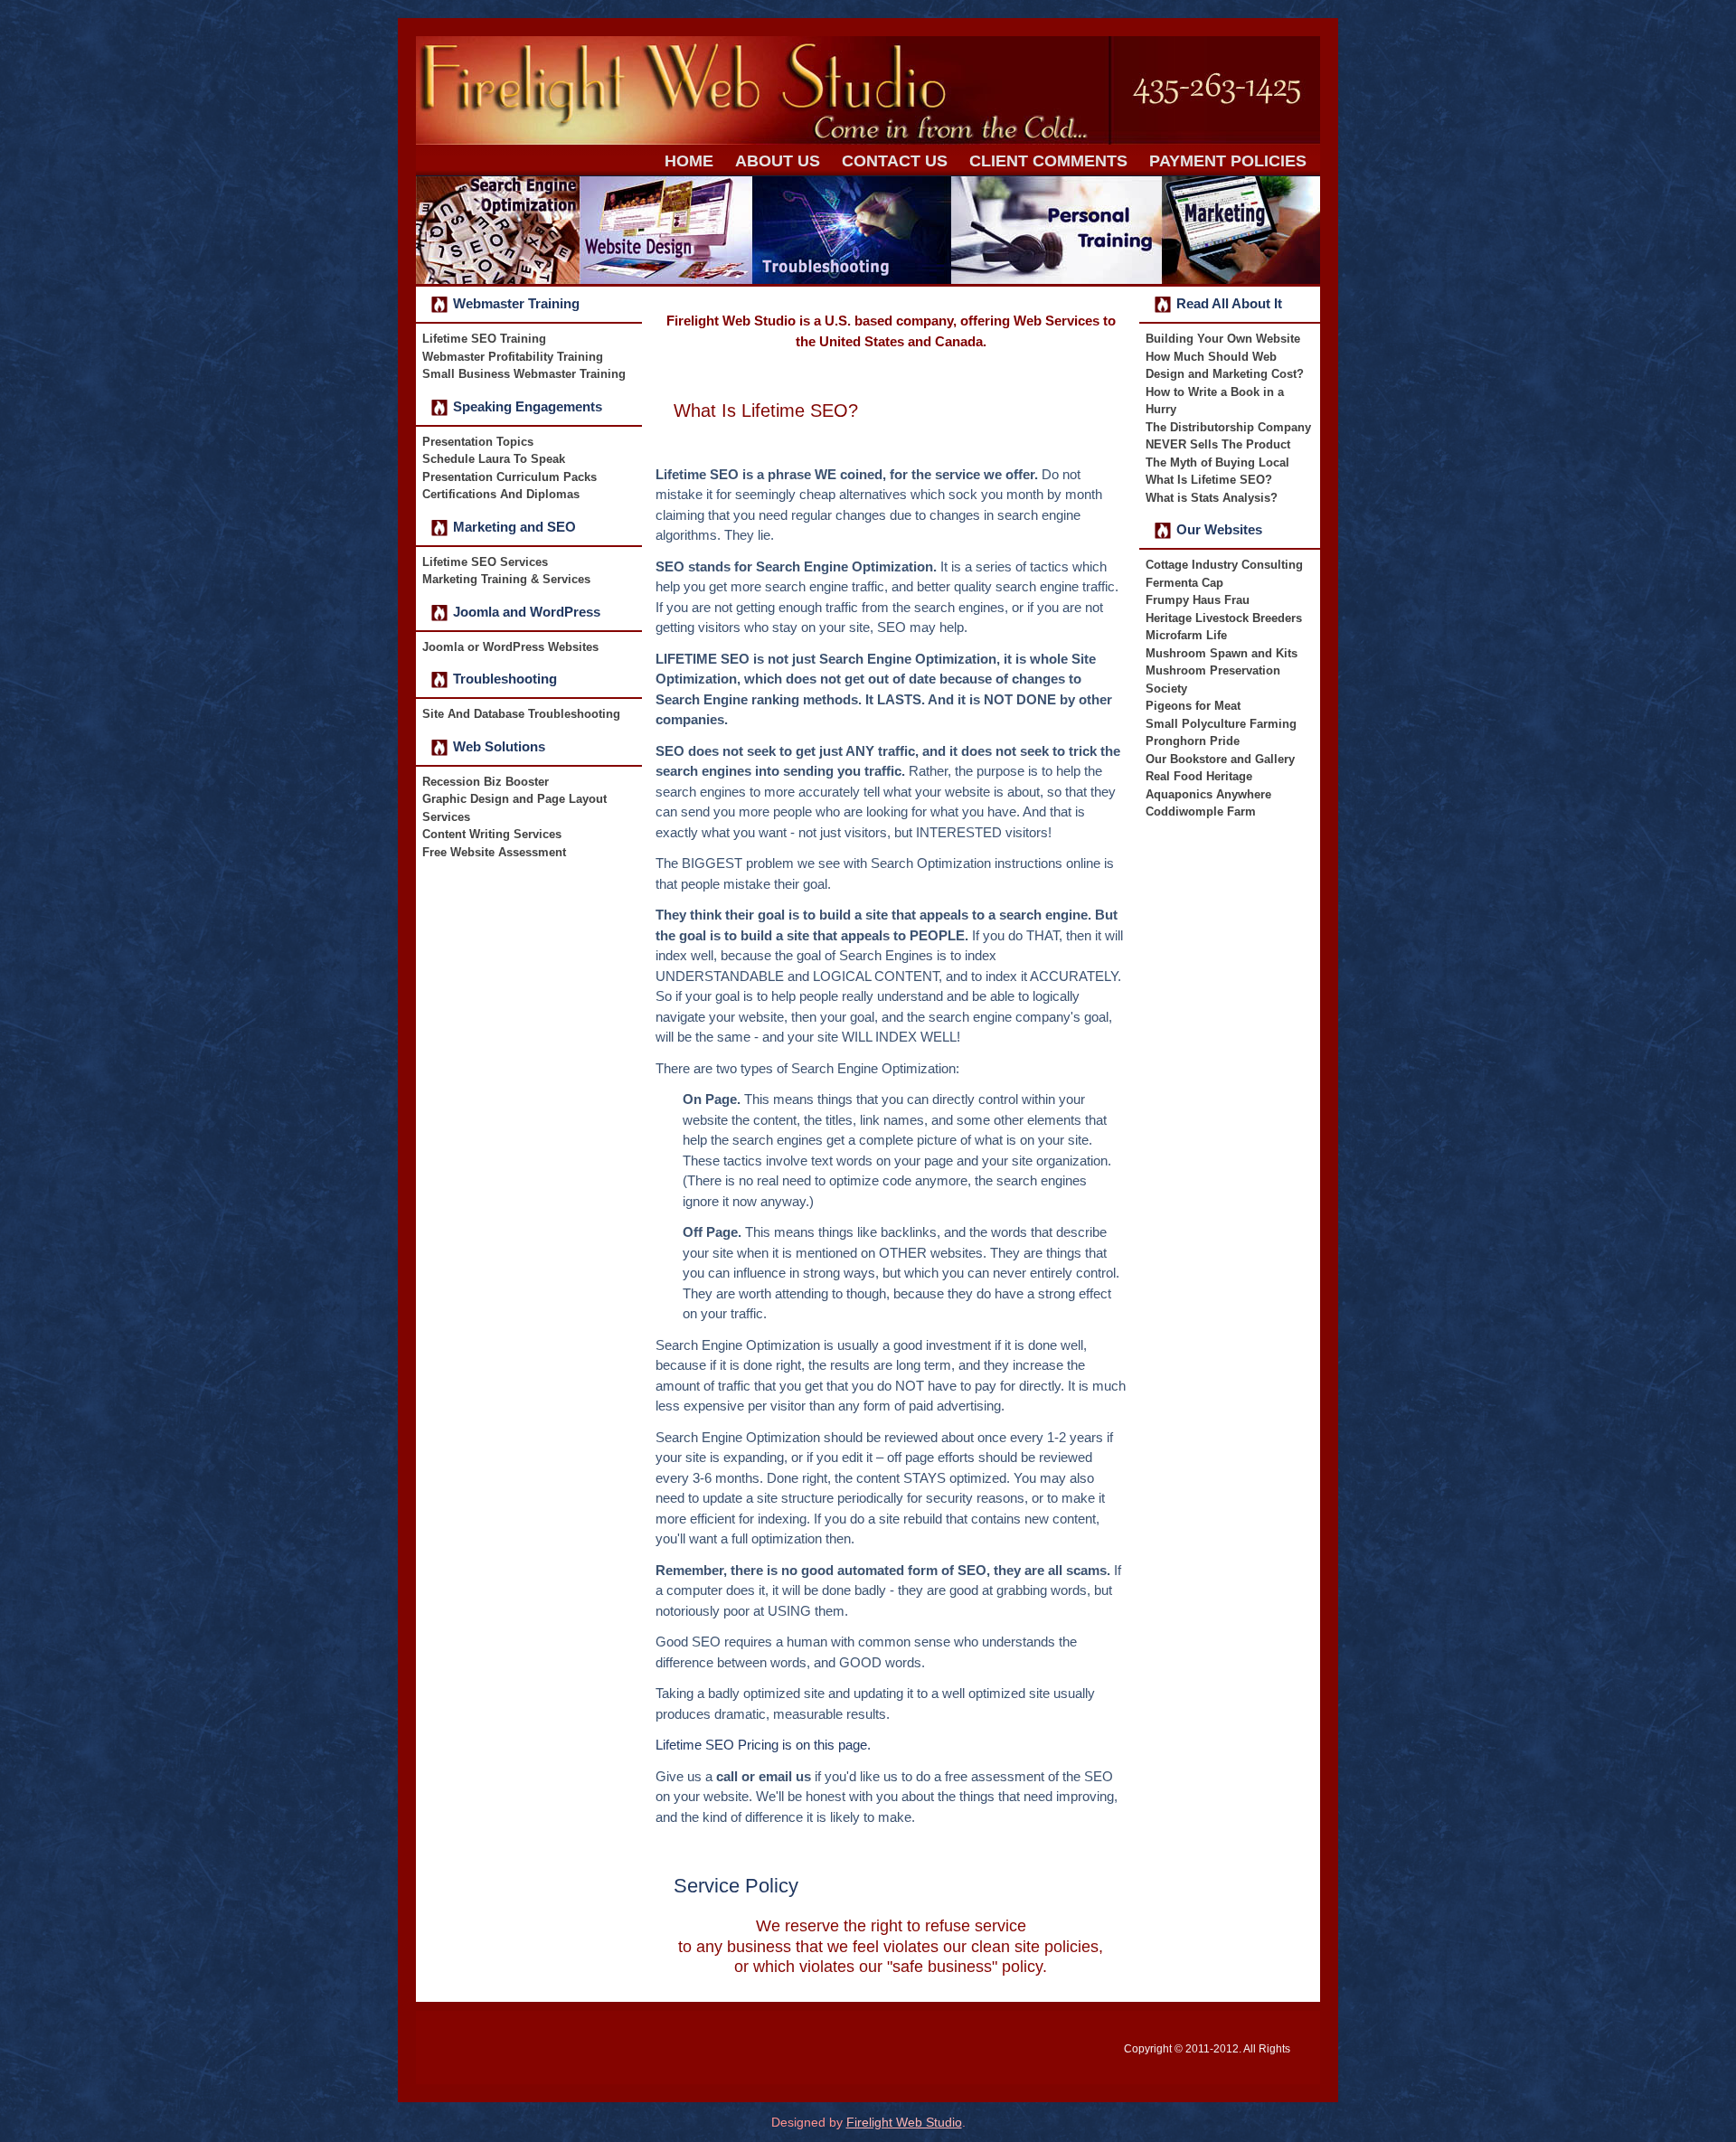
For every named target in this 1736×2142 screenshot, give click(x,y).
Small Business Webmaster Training (524, 374)
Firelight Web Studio (904, 2122)
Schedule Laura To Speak (494, 459)
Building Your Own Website (1223, 339)
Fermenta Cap (1184, 583)
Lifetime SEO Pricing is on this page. (763, 1745)
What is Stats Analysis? (1212, 498)
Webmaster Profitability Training (513, 357)
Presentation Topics (478, 442)
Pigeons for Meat (1193, 706)
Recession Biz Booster (486, 782)
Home (689, 161)
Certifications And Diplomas (501, 494)
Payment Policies (1228, 161)
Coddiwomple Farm (1201, 812)
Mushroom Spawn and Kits (1222, 653)
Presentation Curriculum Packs (509, 477)
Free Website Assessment (494, 852)
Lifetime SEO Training (484, 339)
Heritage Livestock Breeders (1224, 618)
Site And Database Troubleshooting (521, 714)
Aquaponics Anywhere (1208, 794)
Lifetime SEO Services (485, 562)
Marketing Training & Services (506, 579)
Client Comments (1048, 161)
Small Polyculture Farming (1221, 724)
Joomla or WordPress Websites (510, 647)
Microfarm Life (1186, 635)
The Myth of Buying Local (1217, 462)
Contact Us (895, 161)
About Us (778, 161)
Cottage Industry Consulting (1224, 565)
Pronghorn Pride (1193, 741)
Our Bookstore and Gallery (1220, 759)
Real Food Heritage (1199, 776)
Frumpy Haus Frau (1198, 600)
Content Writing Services (492, 834)
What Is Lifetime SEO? (766, 410)
